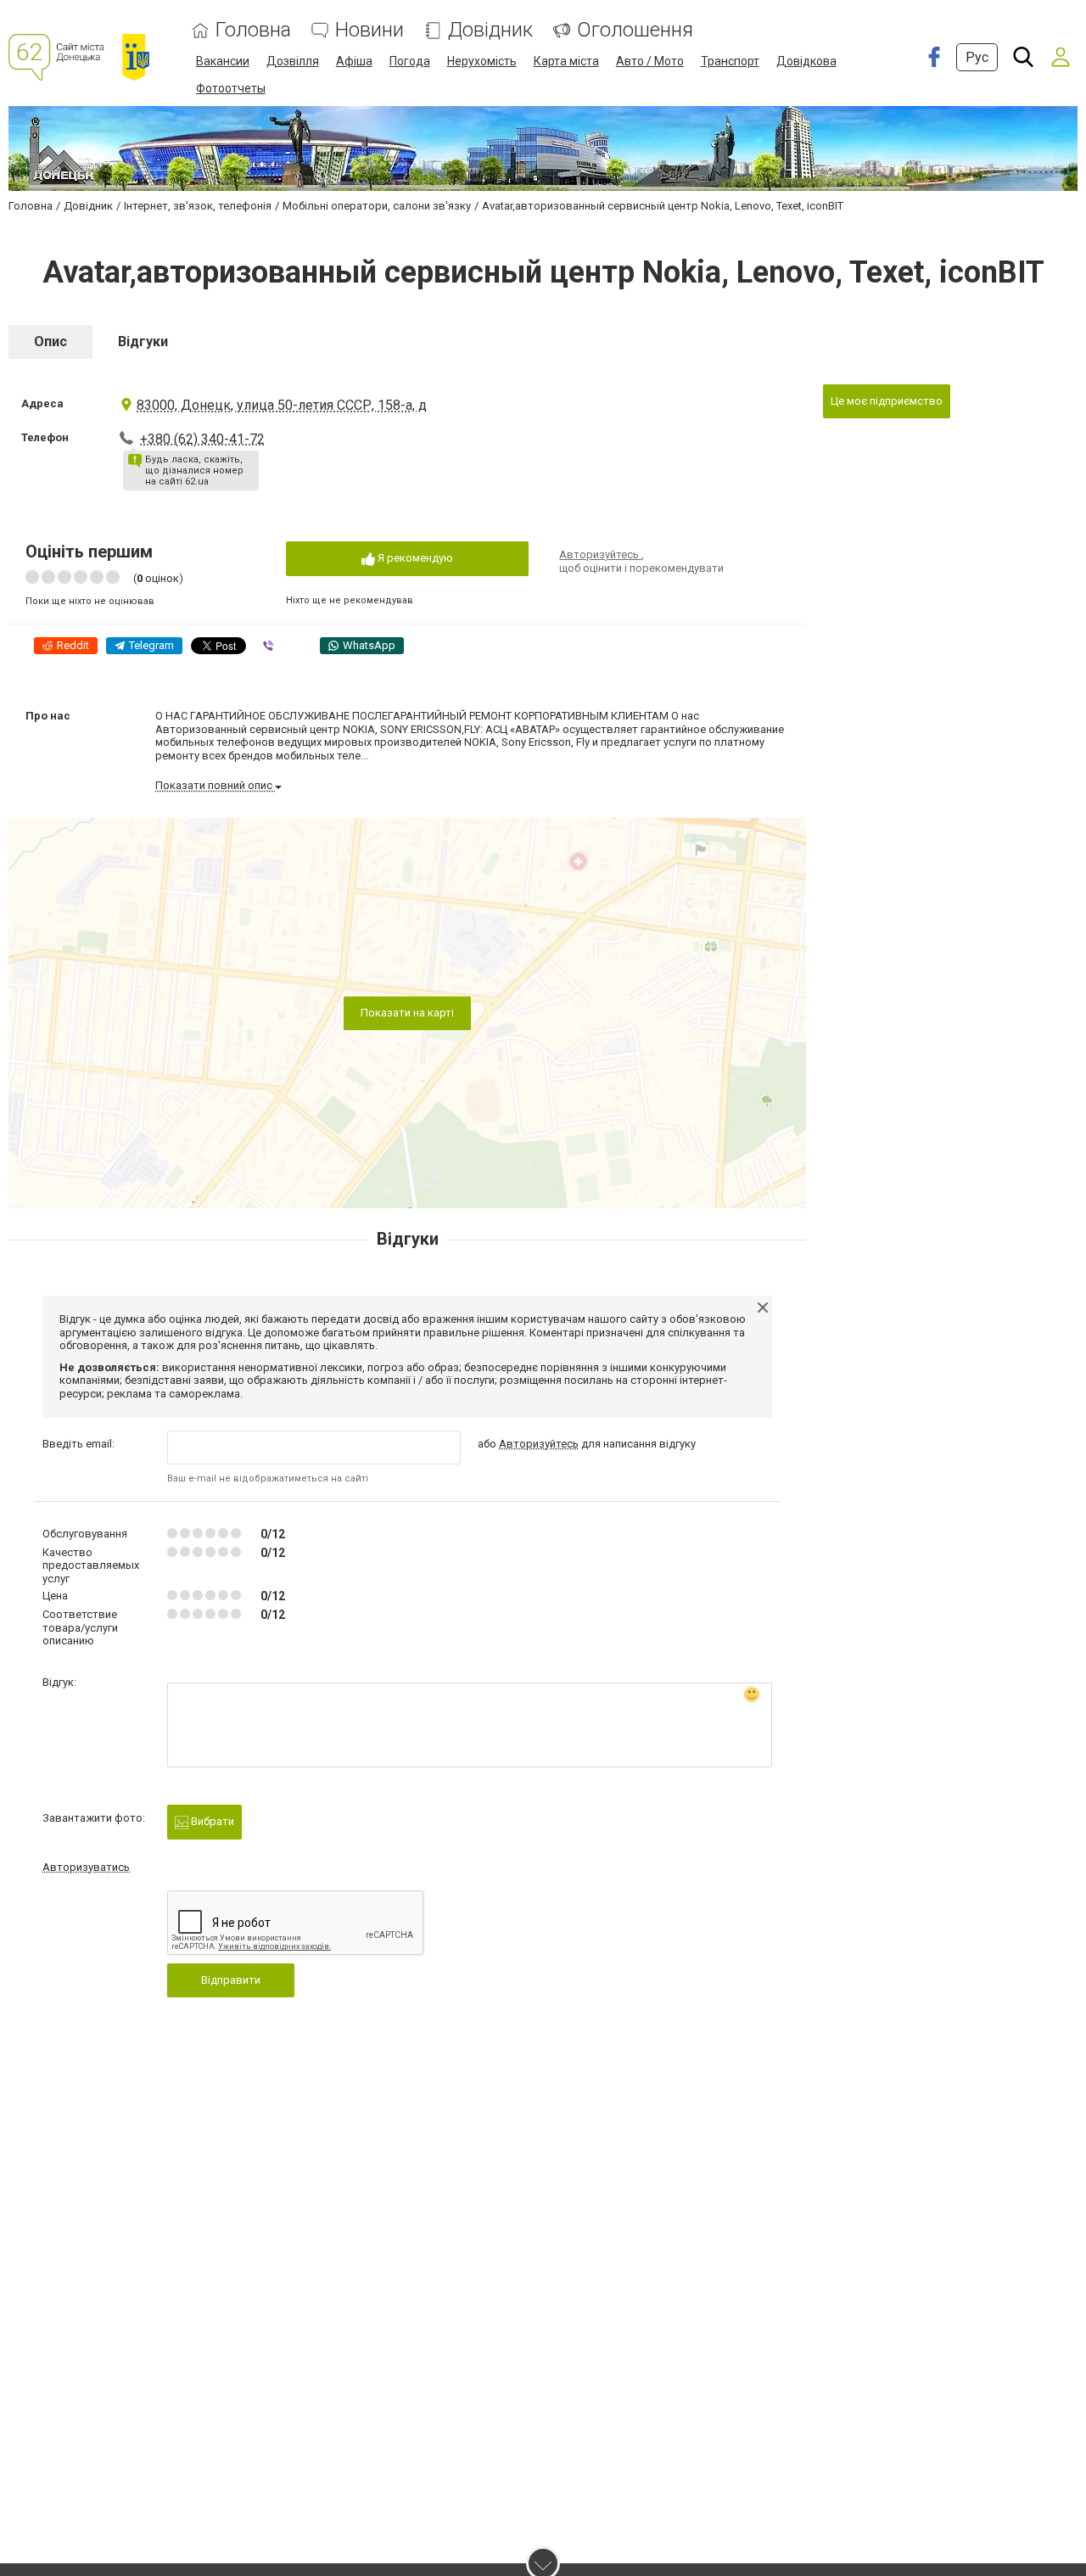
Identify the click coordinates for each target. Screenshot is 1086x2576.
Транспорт (730, 61)
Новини (369, 30)
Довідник (490, 30)
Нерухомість (482, 61)
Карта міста (566, 61)
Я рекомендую (414, 558)
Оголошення (635, 30)
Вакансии (223, 61)
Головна (253, 30)
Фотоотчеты (231, 88)
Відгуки (143, 342)
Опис (50, 342)
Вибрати (211, 1821)
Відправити (231, 1980)
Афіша (354, 61)
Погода (410, 61)
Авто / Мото (650, 61)
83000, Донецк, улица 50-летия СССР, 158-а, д (282, 405)
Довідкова (806, 61)
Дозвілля (293, 61)
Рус (977, 57)
